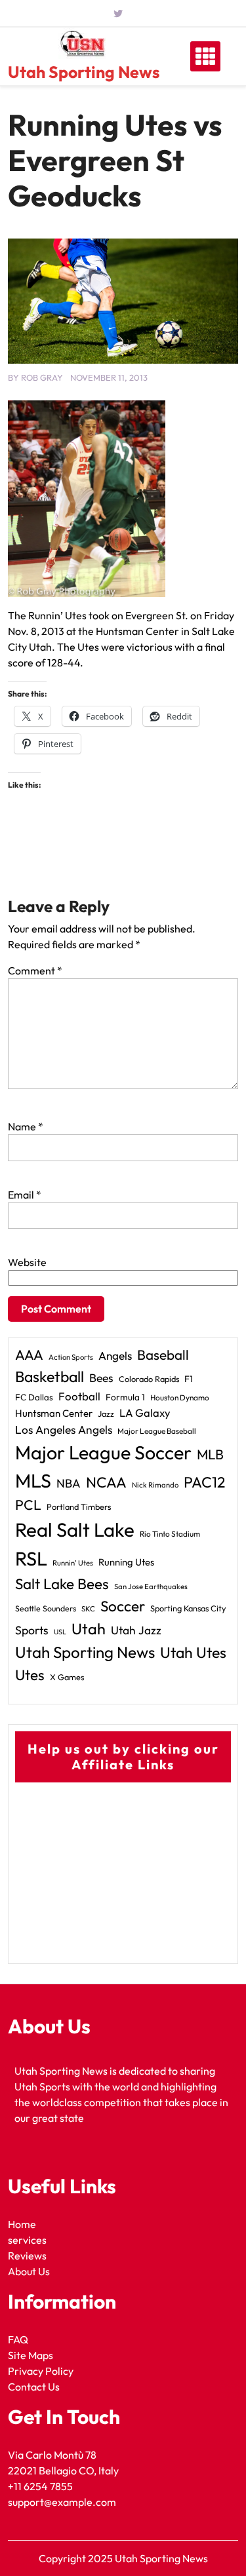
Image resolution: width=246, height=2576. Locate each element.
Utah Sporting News (84, 72)
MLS (33, 1481)
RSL (31, 1559)
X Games (67, 1677)
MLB (210, 1454)
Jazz (106, 1413)
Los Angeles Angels (64, 1430)
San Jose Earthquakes (151, 1586)
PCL (28, 1505)
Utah (89, 1629)
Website (27, 1262)
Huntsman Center (54, 1413)
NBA (69, 1483)
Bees (101, 1378)
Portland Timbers (79, 1507)
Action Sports (71, 1357)
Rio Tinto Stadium (170, 1534)
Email (25, 1195)
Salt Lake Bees (62, 1584)
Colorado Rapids (149, 1379)
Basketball (50, 1376)
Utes (30, 1675)
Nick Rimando (155, 1485)
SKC (88, 1609)
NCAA (106, 1482)
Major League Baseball (157, 1431)
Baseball (163, 1355)
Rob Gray (42, 377)
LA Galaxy (145, 1413)
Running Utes (126, 1562)
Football (79, 1396)
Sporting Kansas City (188, 1608)
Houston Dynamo (180, 1397)
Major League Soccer (103, 1452)
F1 (189, 1379)
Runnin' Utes (73, 1563)
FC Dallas (34, 1397)
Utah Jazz (136, 1630)
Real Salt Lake (75, 1530)
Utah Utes (193, 1652)
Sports (32, 1630)
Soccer (123, 1606)
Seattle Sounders (46, 1608)
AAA (29, 1355)
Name (26, 1126)
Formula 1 (125, 1397)
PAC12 (204, 1482)
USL (60, 1632)
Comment (35, 971)
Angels (115, 1355)
